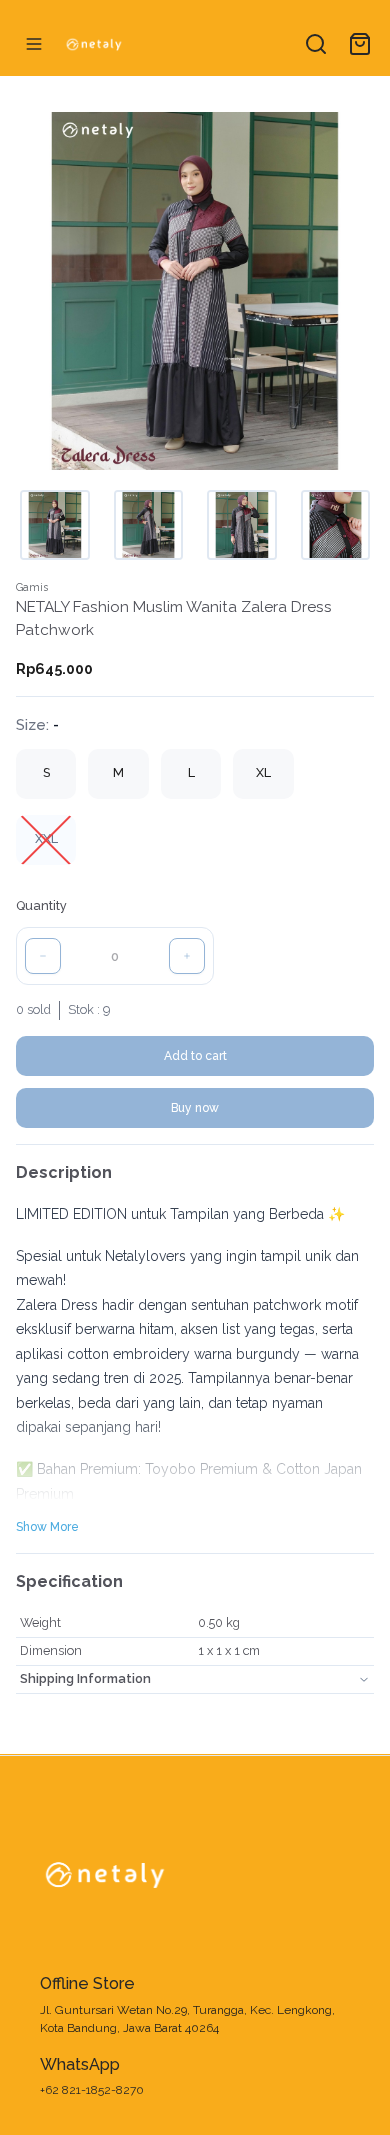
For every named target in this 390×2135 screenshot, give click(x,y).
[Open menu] (34, 44)
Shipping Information (85, 1678)
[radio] (46, 774)
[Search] (316, 44)
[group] (195, 807)
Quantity (41, 905)
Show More (47, 1527)
